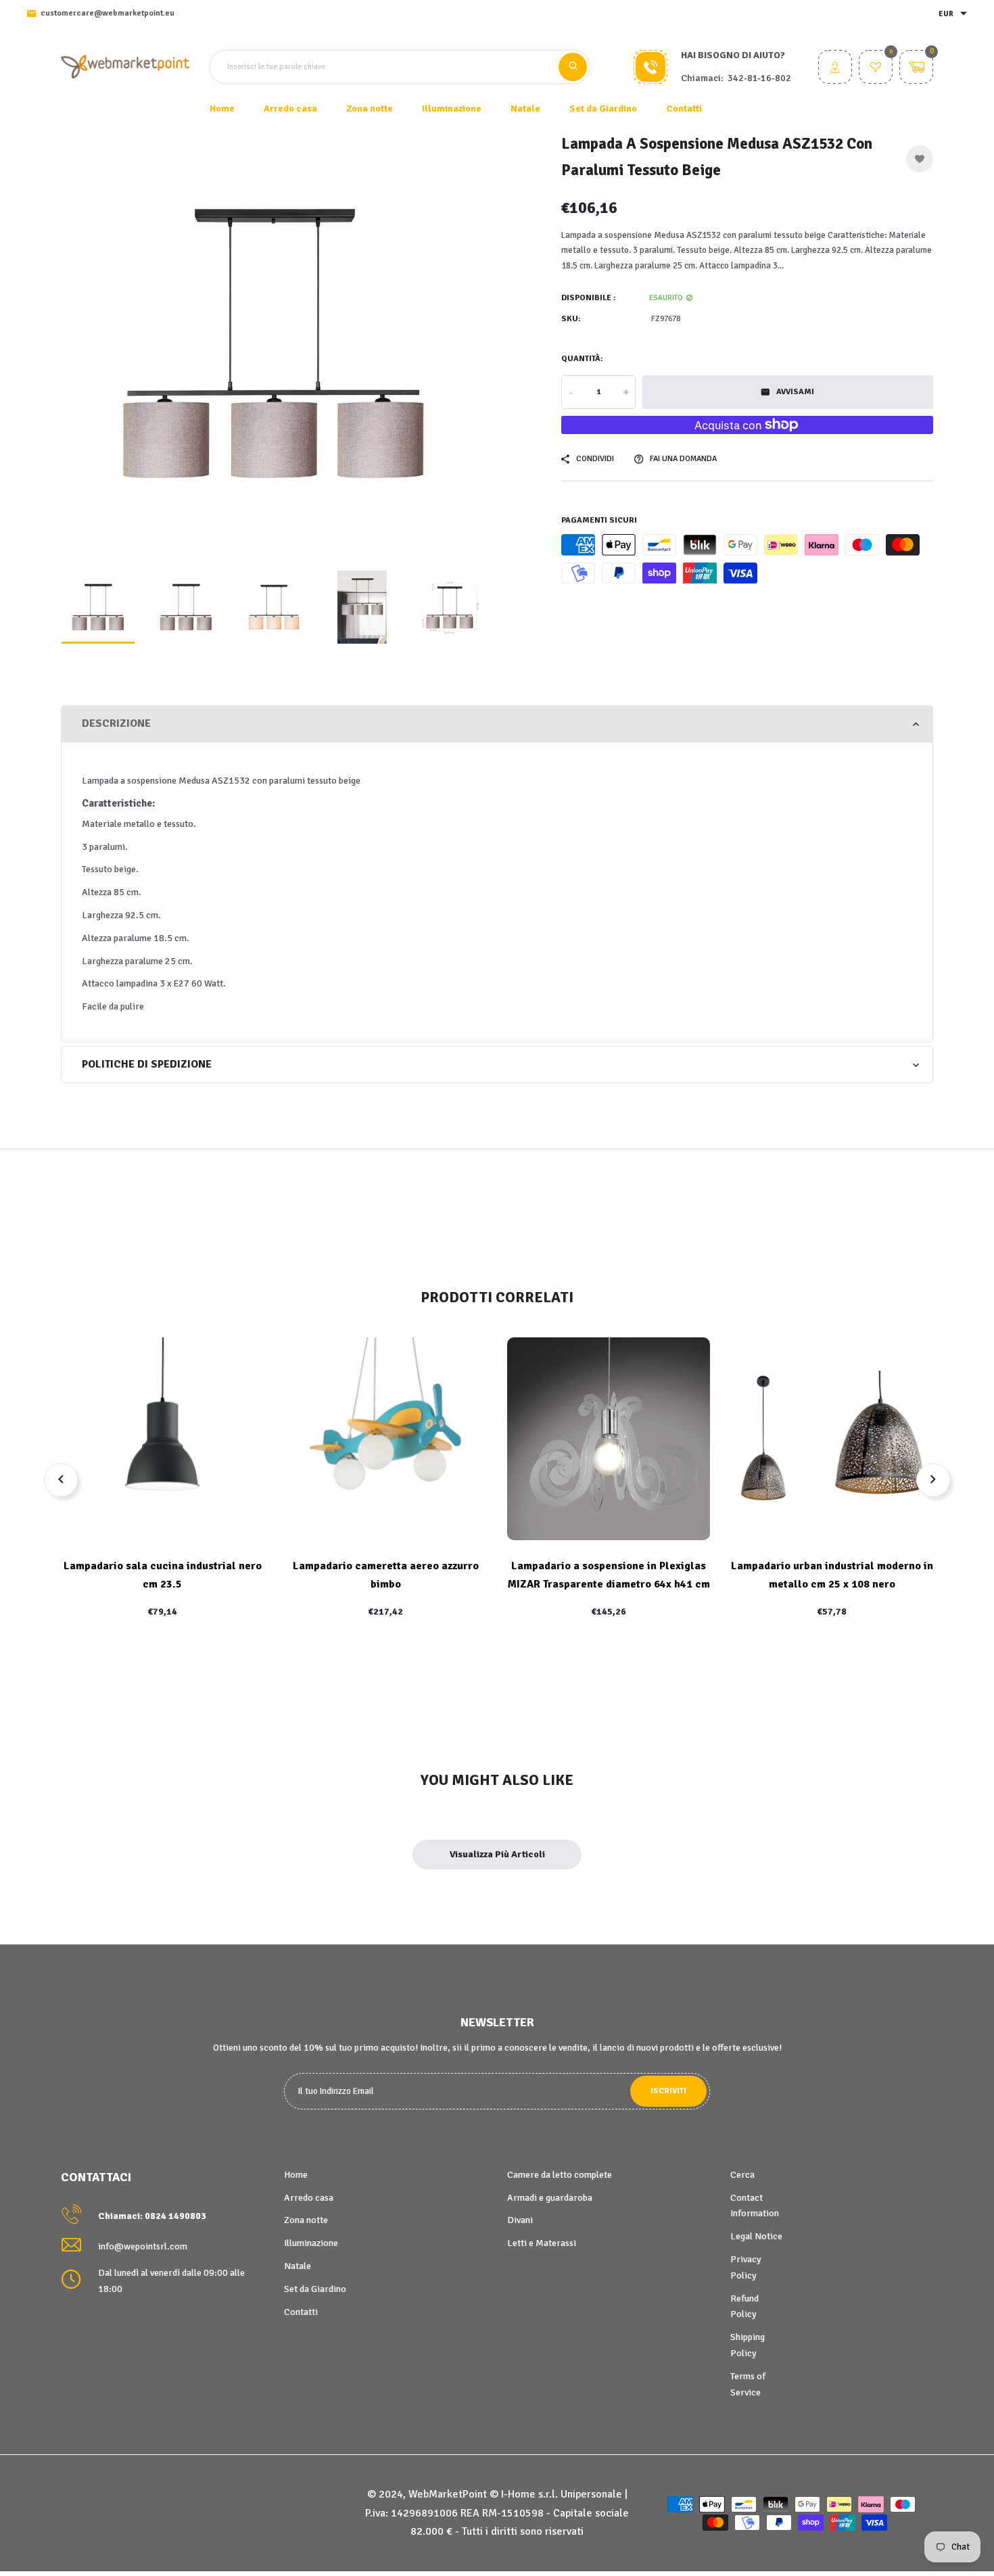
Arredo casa (309, 2198)
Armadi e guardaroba (550, 2198)
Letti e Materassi (542, 2243)
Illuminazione (311, 2243)
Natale (298, 2266)
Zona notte (306, 2220)
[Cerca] (573, 67)
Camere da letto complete (560, 2175)
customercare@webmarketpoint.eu (108, 13)
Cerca (742, 2175)
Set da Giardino (315, 2289)
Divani (520, 2220)
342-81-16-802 (759, 78)
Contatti (684, 109)
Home (222, 109)
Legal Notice (756, 2236)
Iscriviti (668, 2091)
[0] (876, 69)
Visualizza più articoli (497, 1854)
